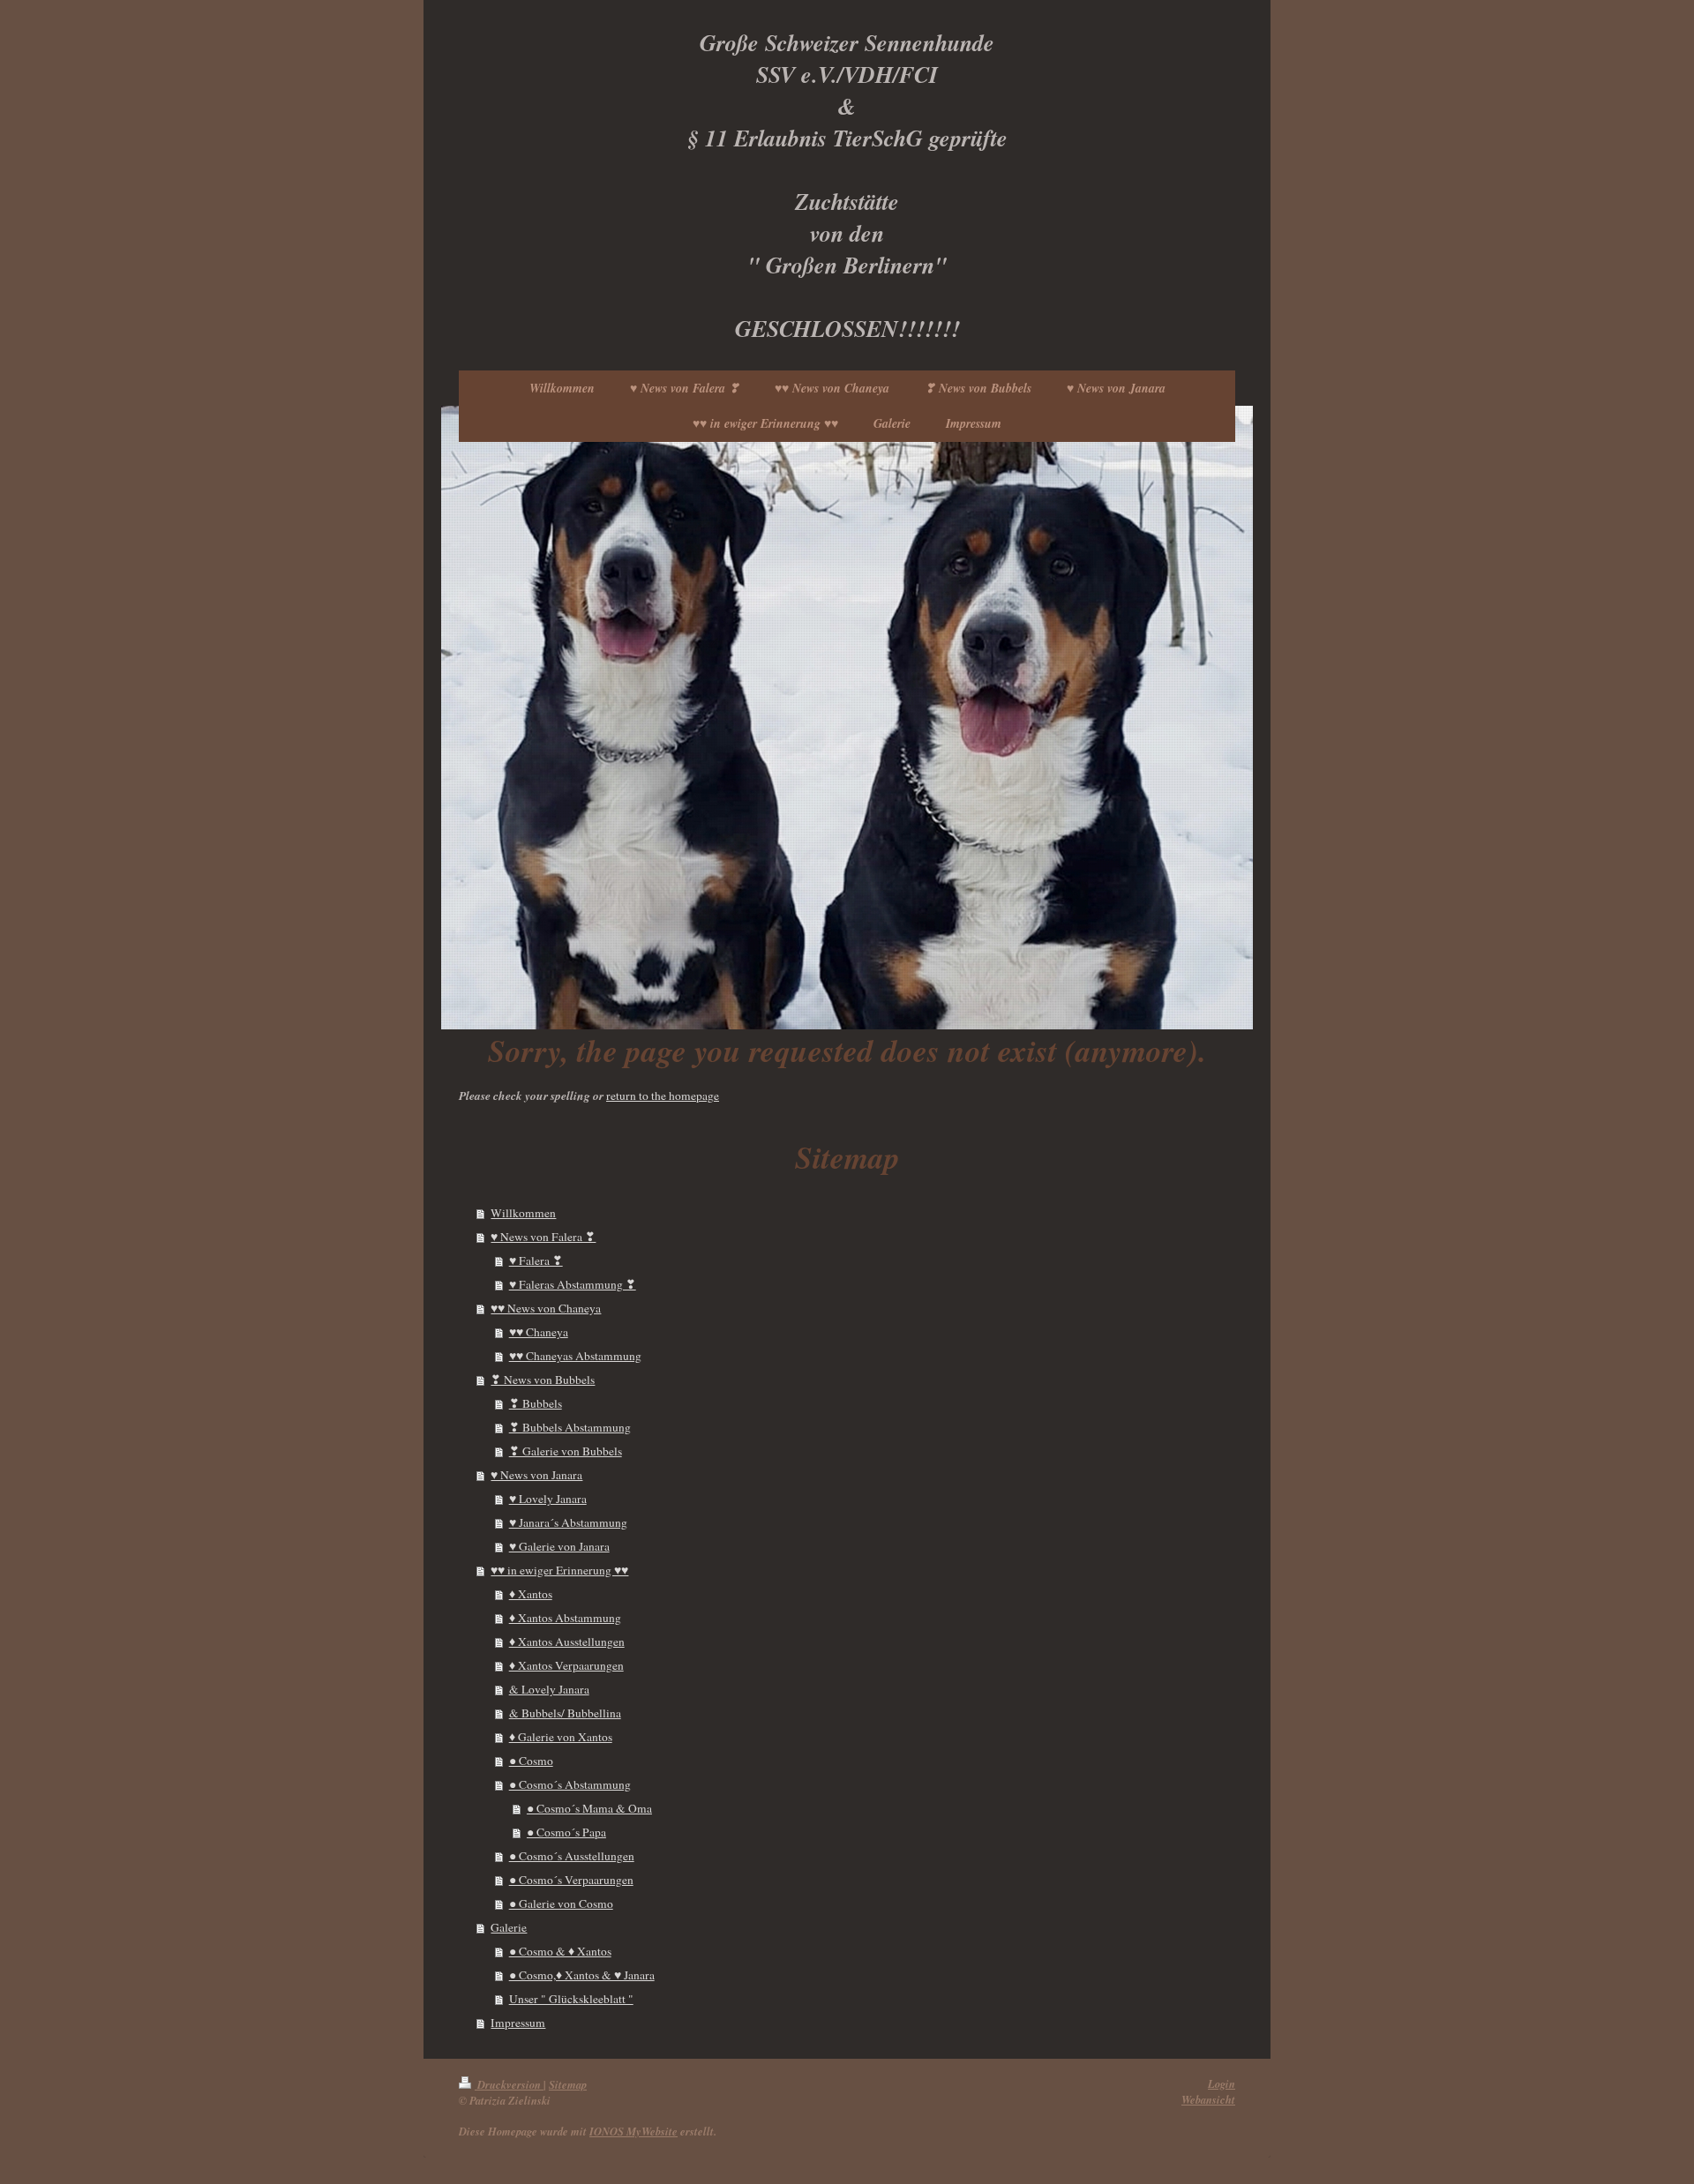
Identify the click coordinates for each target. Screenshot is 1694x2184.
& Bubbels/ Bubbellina (565, 1713)
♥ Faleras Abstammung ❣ (573, 1284)
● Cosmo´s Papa (566, 1832)
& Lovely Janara (549, 1689)
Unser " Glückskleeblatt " (571, 1999)
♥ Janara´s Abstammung (568, 1522)
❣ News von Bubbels (543, 1380)
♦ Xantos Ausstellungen (567, 1642)
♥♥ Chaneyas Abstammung (575, 1356)
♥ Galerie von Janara (559, 1546)
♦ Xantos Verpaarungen (566, 1665)
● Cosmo (531, 1761)
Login (1222, 2083)
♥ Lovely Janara (548, 1499)
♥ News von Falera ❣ (543, 1237)
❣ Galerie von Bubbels (566, 1451)
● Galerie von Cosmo (561, 1904)
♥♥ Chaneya (539, 1332)
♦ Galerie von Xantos (561, 1737)
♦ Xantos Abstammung (565, 1618)
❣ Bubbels (536, 1403)
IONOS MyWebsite (633, 2131)
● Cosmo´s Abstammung (570, 1784)
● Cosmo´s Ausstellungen (572, 1856)
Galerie (509, 1927)
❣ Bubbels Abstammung (570, 1427)
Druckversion (509, 2084)
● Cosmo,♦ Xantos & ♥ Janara (582, 1975)
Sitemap (568, 2084)
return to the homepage (663, 1096)
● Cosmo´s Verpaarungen (571, 1880)
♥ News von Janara (536, 1475)
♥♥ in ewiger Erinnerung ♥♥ (559, 1570)
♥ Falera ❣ (536, 1260)
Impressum (518, 2023)
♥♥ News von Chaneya (546, 1308)
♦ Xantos (531, 1594)
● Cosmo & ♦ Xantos (560, 1951)
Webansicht (1208, 2099)
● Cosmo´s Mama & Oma (589, 1808)
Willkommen (523, 1213)
